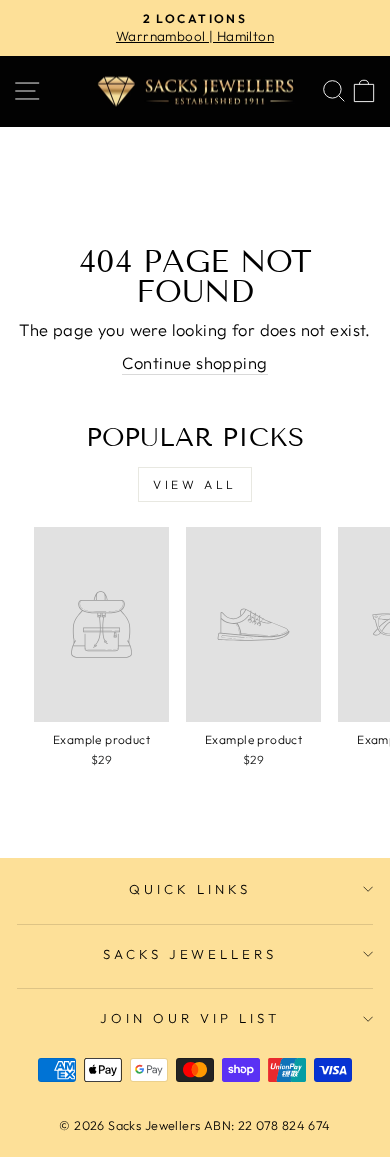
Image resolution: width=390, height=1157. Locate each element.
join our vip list (190, 1018)
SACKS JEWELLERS (190, 954)
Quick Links (190, 889)
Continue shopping (194, 362)
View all (195, 484)
